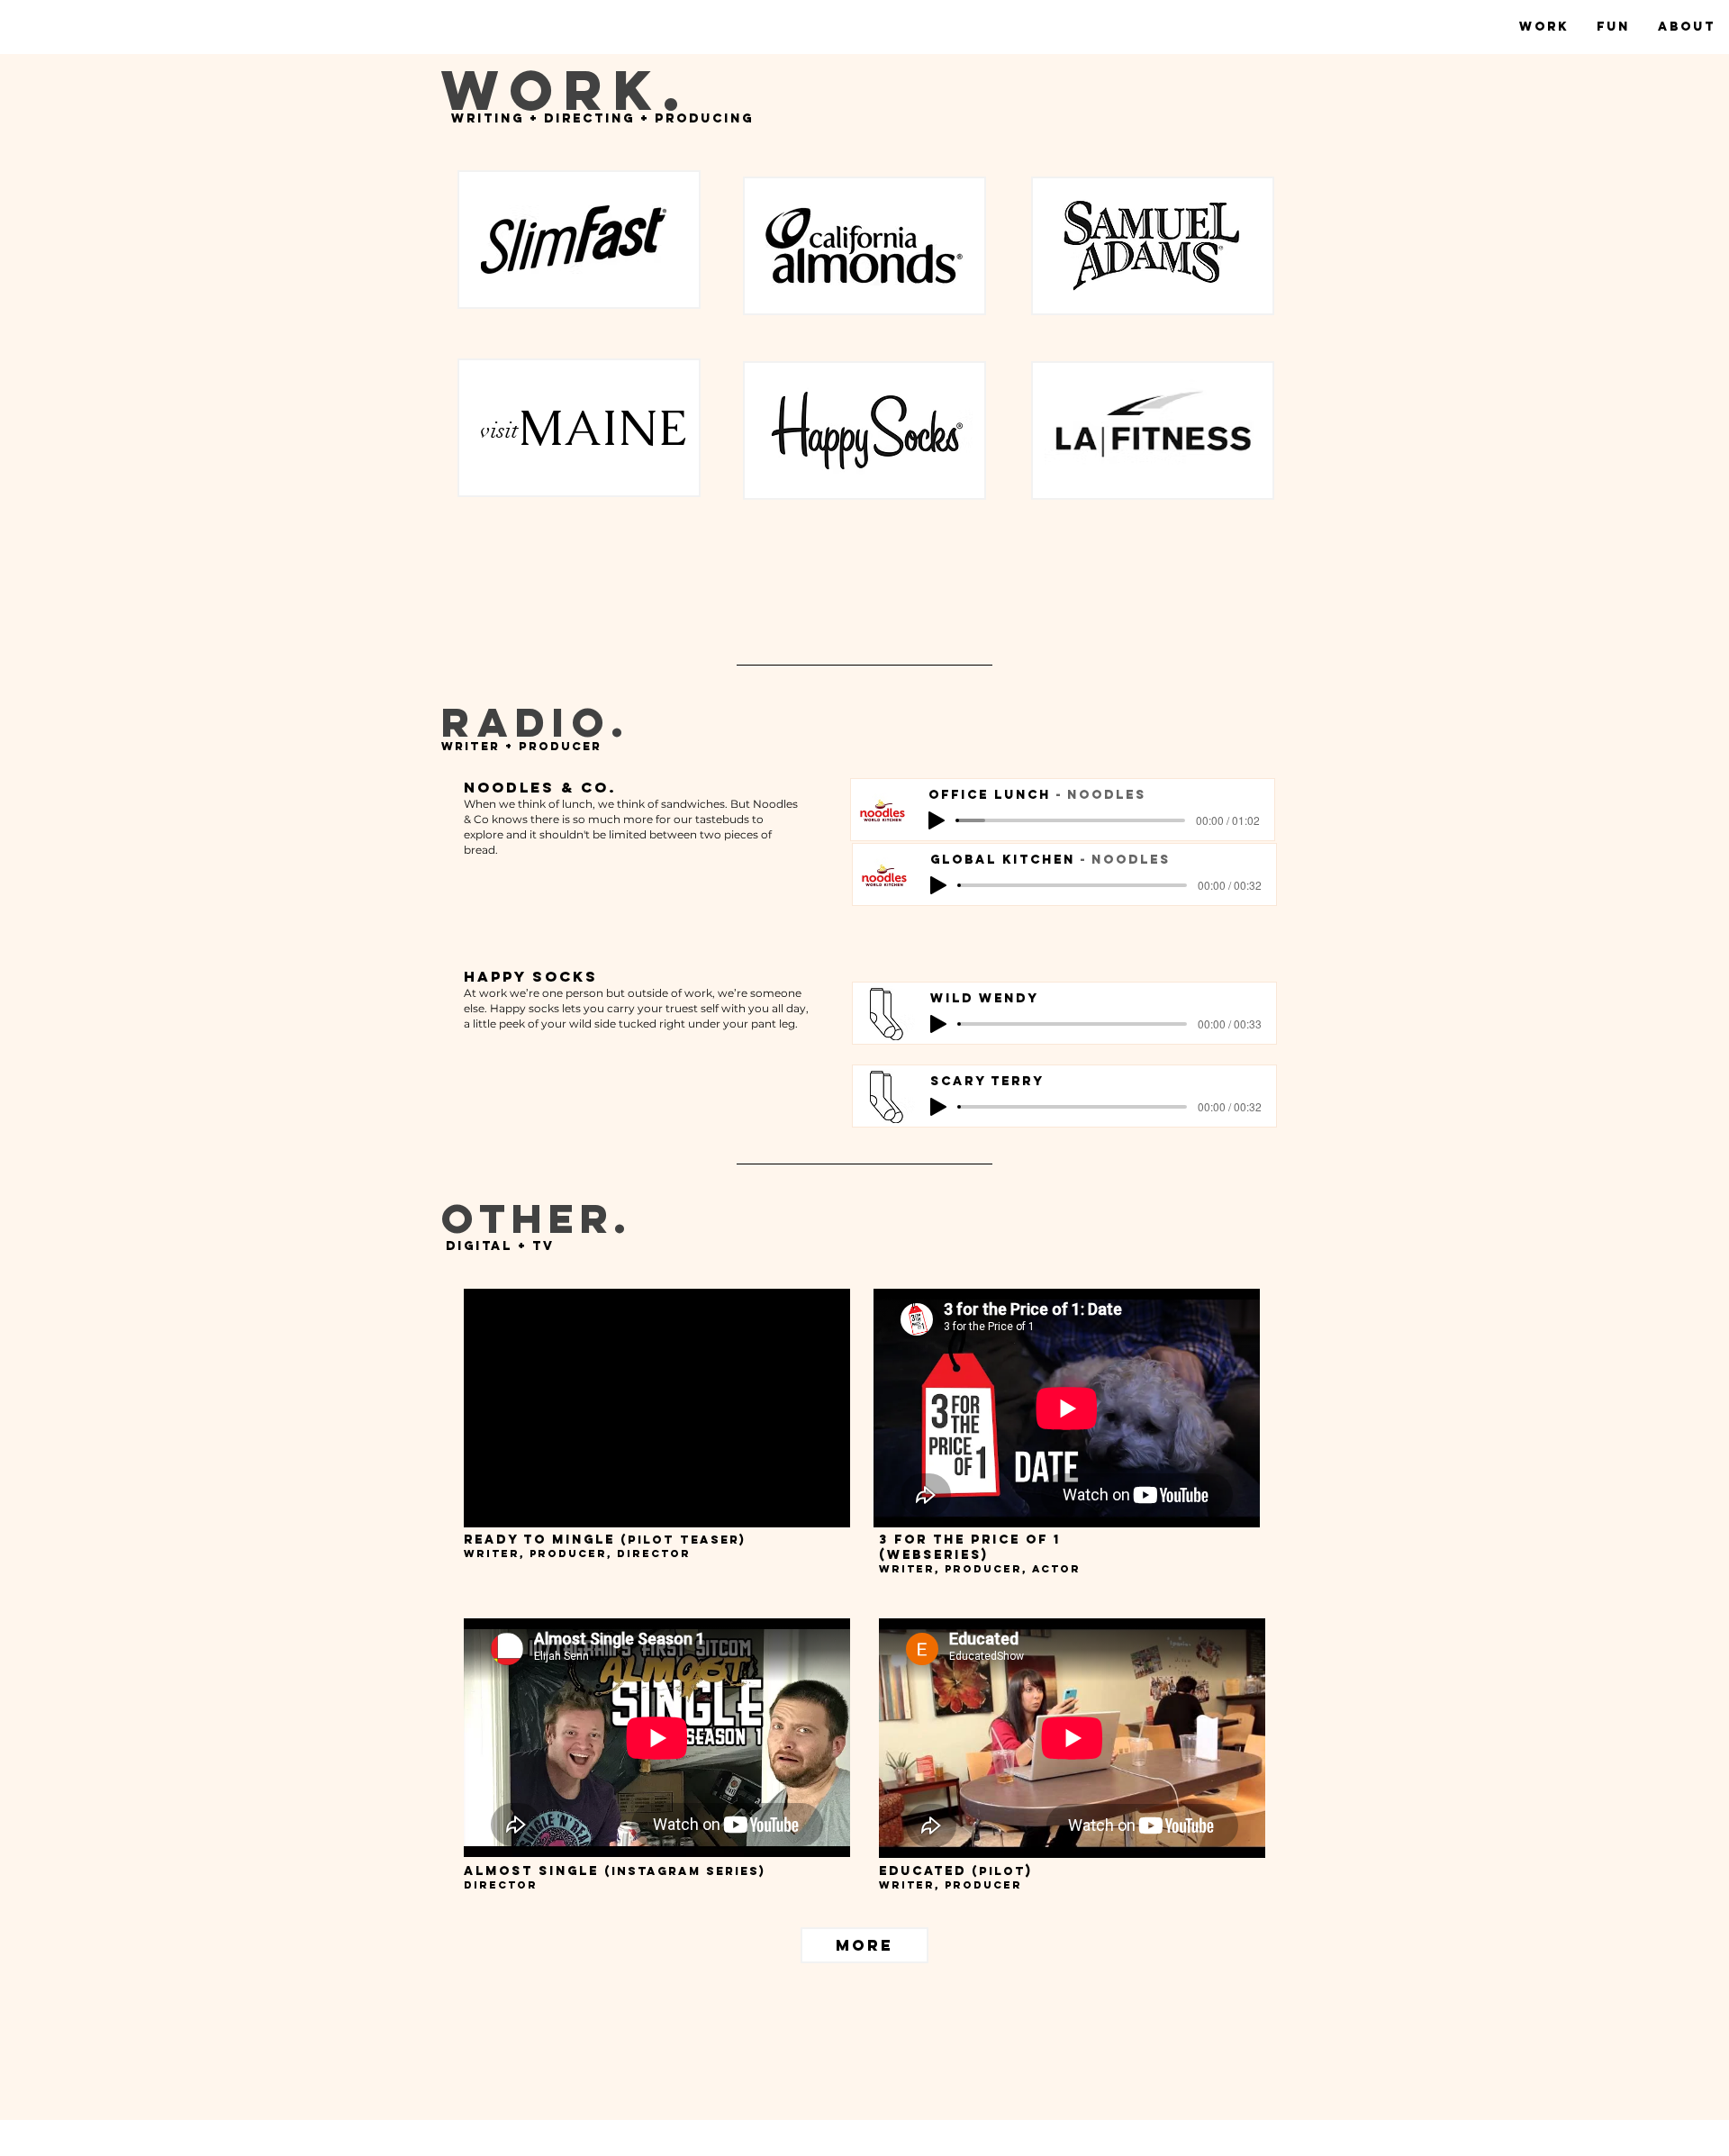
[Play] (937, 820)
